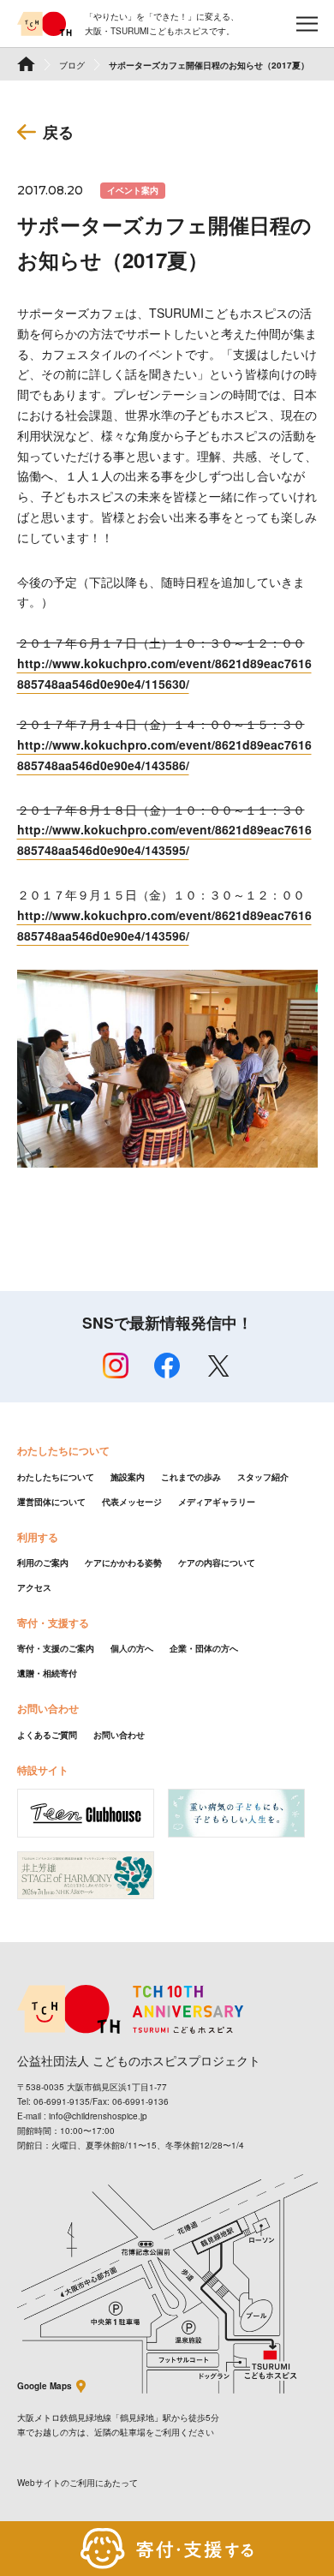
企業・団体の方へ (204, 1648)
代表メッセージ (132, 1502)
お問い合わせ (119, 1735)
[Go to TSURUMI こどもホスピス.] (26, 64)
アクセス (34, 1587)
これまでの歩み (191, 1477)
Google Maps (45, 2386)
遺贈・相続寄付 (47, 1673)
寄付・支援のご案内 (56, 1648)
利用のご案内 (43, 1563)
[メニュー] (307, 24)
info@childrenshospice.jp (98, 2116)
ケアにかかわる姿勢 (123, 1563)
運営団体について (51, 1502)
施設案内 (128, 1477)
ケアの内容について (217, 1563)
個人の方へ (132, 1648)
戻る (58, 132)
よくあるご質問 (47, 1735)
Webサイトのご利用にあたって (78, 2483)
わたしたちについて (56, 1477)
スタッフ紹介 (263, 1477)
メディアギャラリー (217, 1502)
